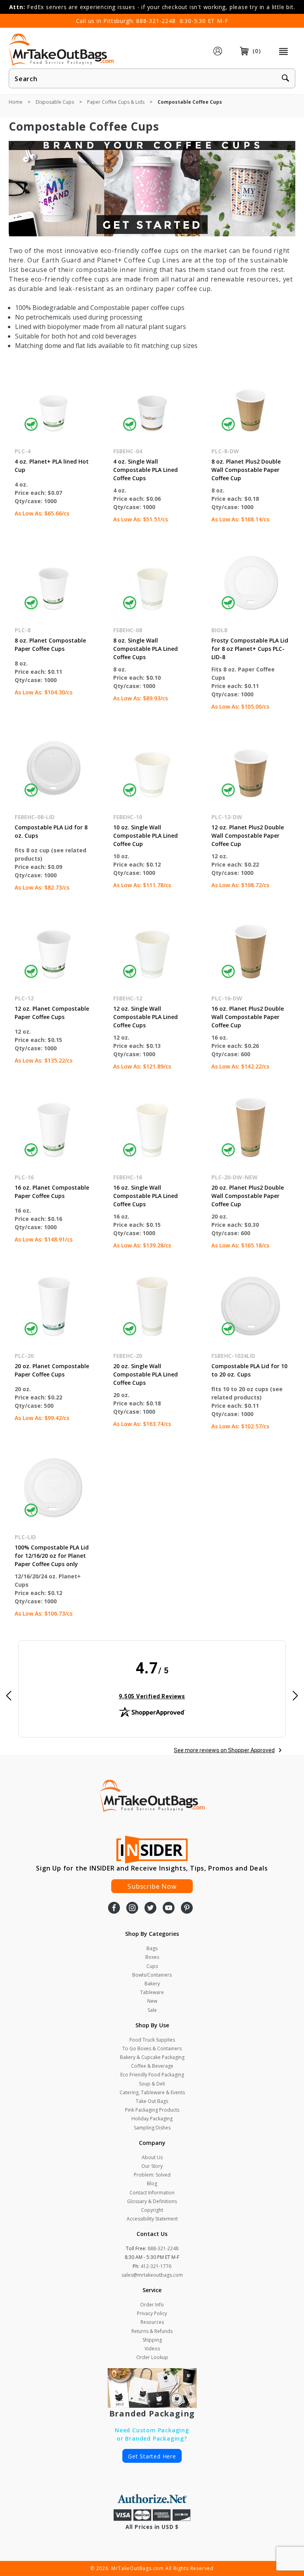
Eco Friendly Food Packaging (152, 2075)
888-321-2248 (156, 21)
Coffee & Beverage (152, 2066)
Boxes (152, 1957)
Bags (152, 1948)
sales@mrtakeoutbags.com (152, 2275)
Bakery (152, 1984)
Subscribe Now (152, 1886)
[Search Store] (285, 79)
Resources (152, 2322)
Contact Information (152, 2193)
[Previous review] (9, 1696)
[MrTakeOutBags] (61, 50)
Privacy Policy (152, 2313)
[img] (152, 1684)
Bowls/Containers (152, 1975)
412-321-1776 (156, 2266)
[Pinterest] (187, 1909)
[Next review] (295, 1696)
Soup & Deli (152, 2084)
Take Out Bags (152, 2101)
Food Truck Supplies (152, 2040)
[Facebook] (114, 1909)
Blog (152, 2183)
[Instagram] (132, 1909)
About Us (152, 2157)
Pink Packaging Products (152, 2110)
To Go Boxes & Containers (152, 2048)
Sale (152, 2010)
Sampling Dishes (152, 2128)
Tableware (152, 1992)
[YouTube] (169, 1909)
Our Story (152, 2166)
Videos (152, 2349)
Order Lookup (152, 2357)
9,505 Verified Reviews (152, 1696)
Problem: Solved (152, 2175)
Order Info (152, 2305)
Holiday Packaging (152, 2119)
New (152, 2001)
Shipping (152, 2340)
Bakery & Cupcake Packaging (152, 2057)
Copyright (152, 2210)
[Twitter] (150, 1909)
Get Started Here (152, 2456)
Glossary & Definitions (152, 2201)
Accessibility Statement (152, 2219)
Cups (152, 1966)
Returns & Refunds (152, 2331)
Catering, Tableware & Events (152, 2092)
